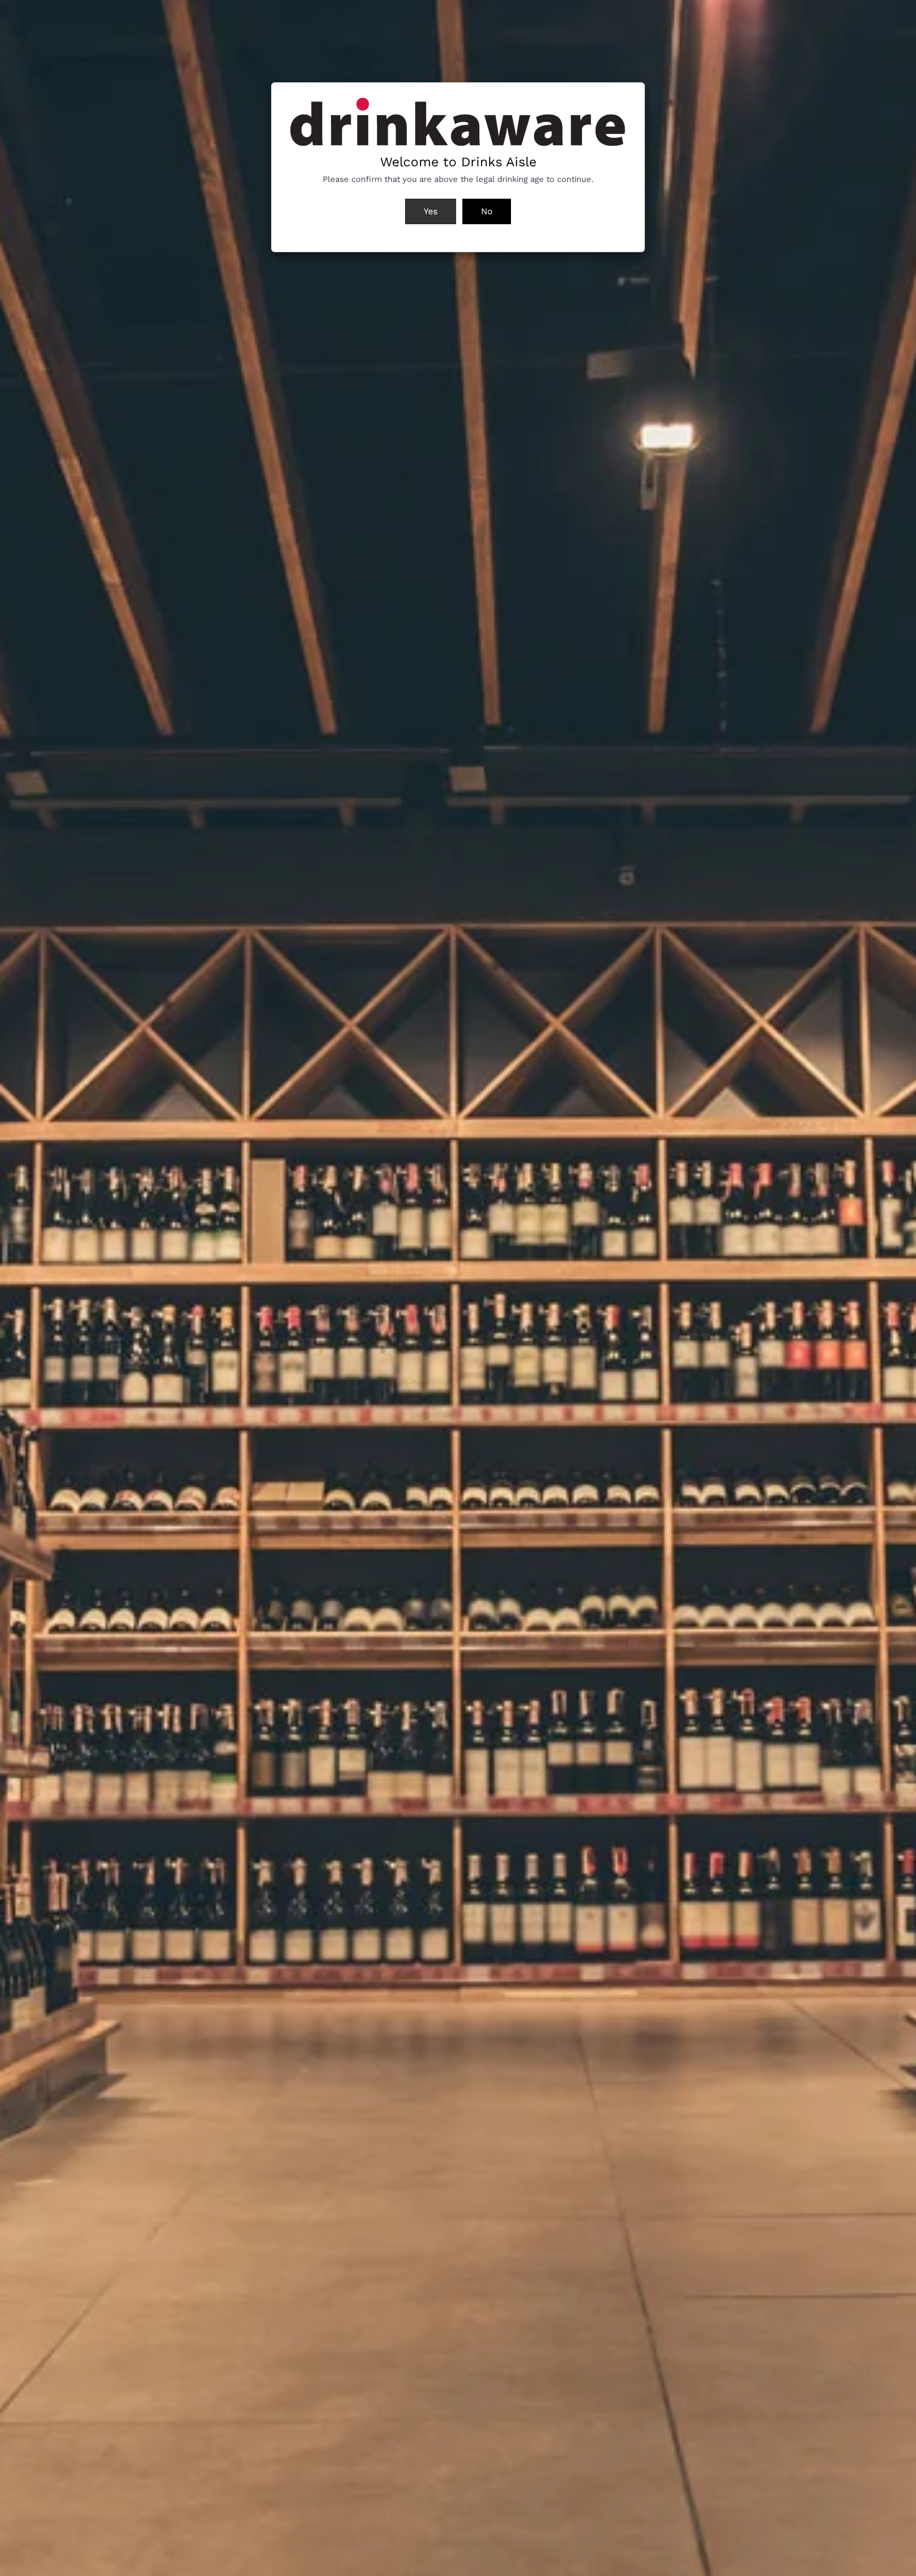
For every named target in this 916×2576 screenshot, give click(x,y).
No (487, 211)
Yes (431, 211)
